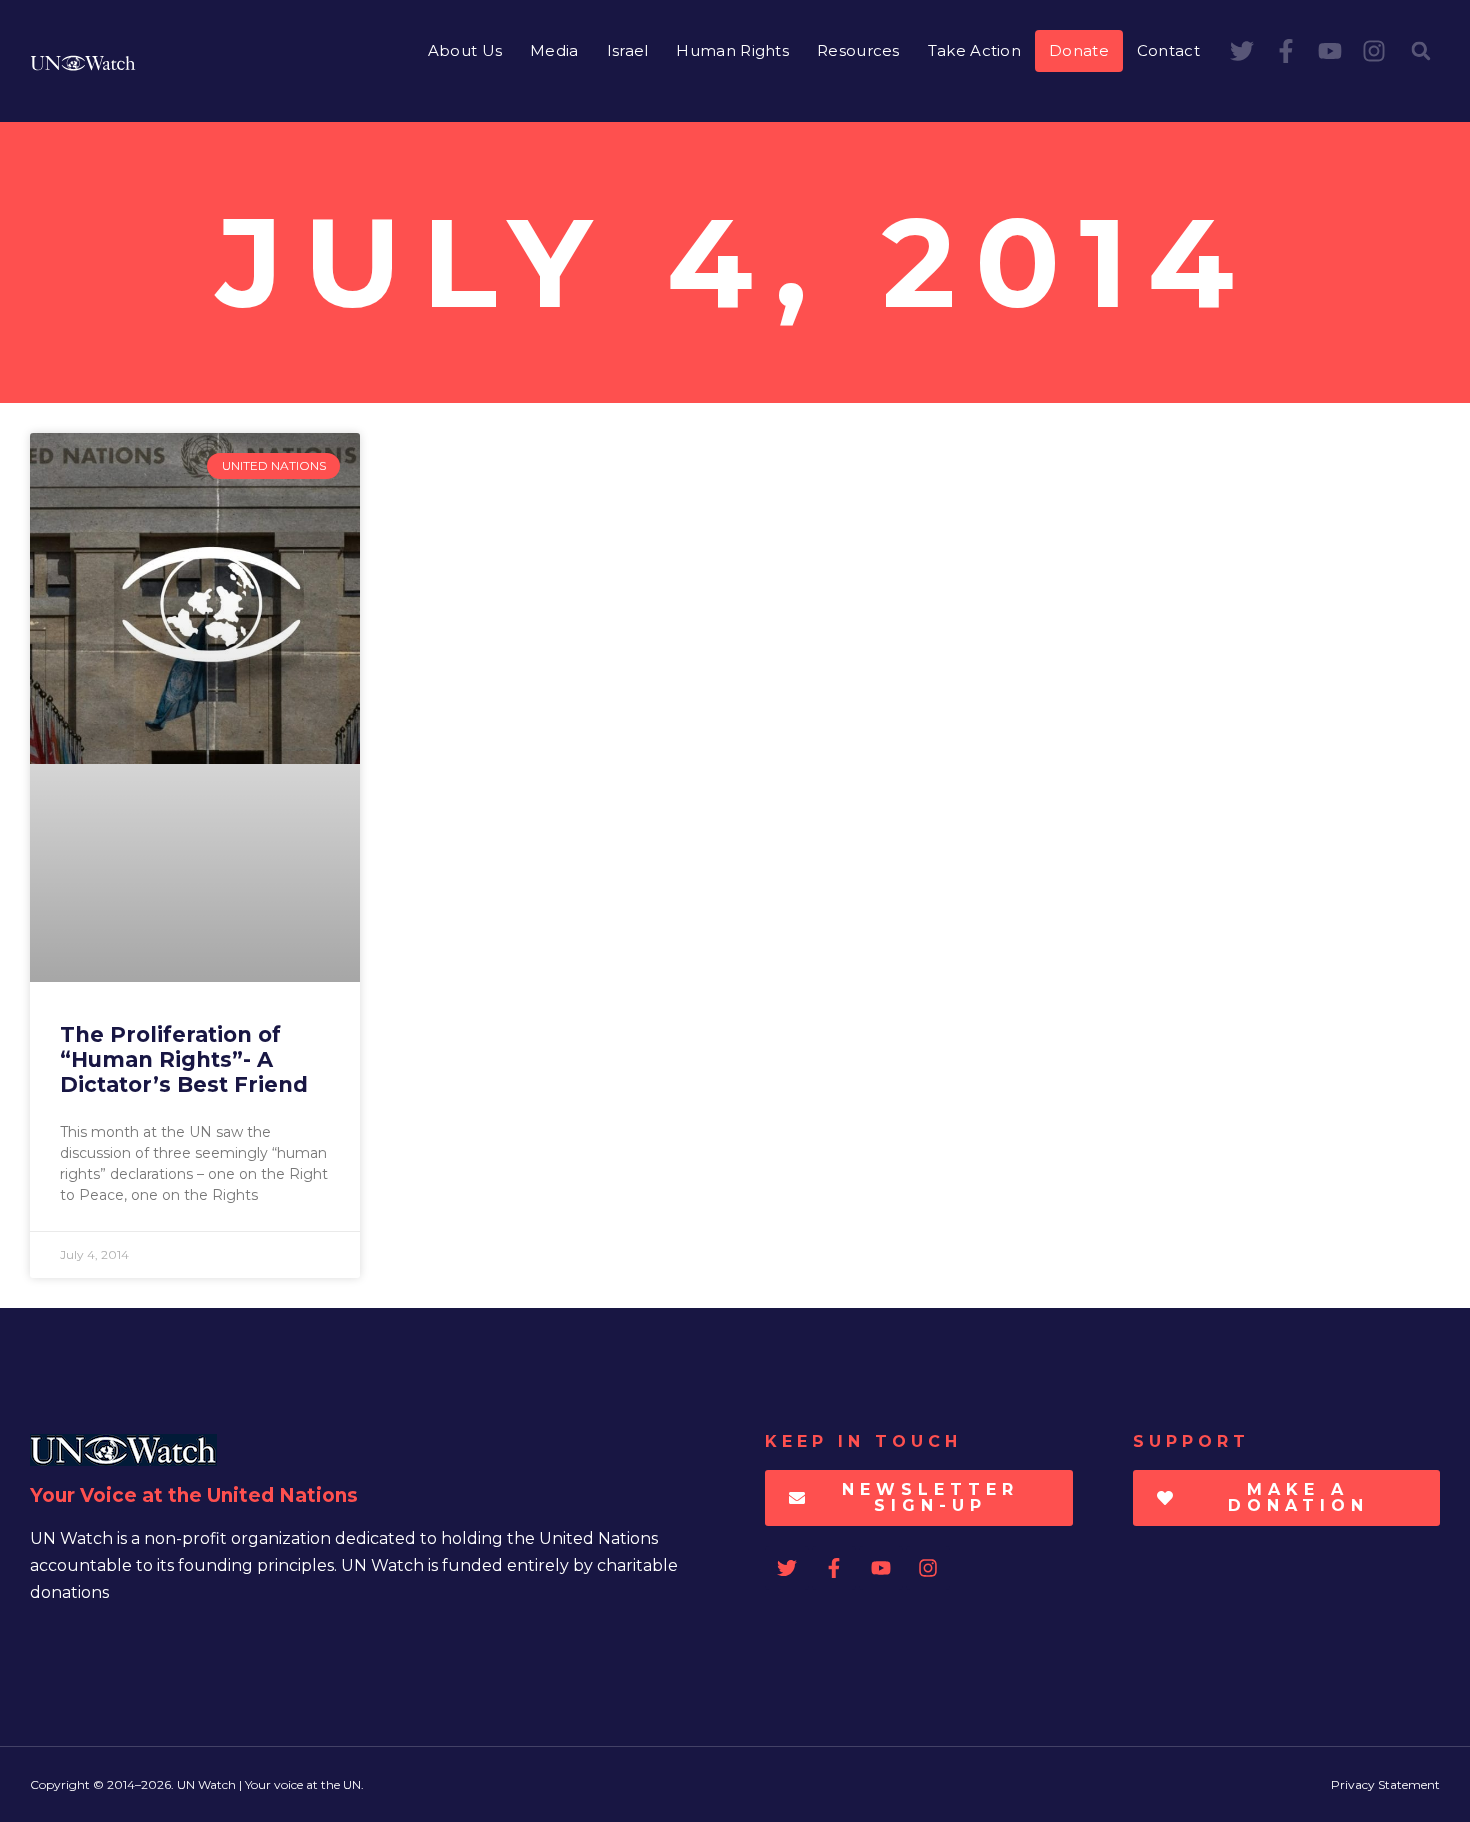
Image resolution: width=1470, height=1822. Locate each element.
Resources (858, 50)
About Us (465, 50)
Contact (1168, 50)
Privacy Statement (1385, 1784)
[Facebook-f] (1286, 51)
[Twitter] (1242, 51)
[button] (1421, 51)
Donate (1079, 50)
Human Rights (732, 50)
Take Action (974, 50)
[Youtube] (1330, 51)
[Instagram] (1374, 51)
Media (554, 50)
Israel (628, 50)
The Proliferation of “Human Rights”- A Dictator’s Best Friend (184, 1059)
